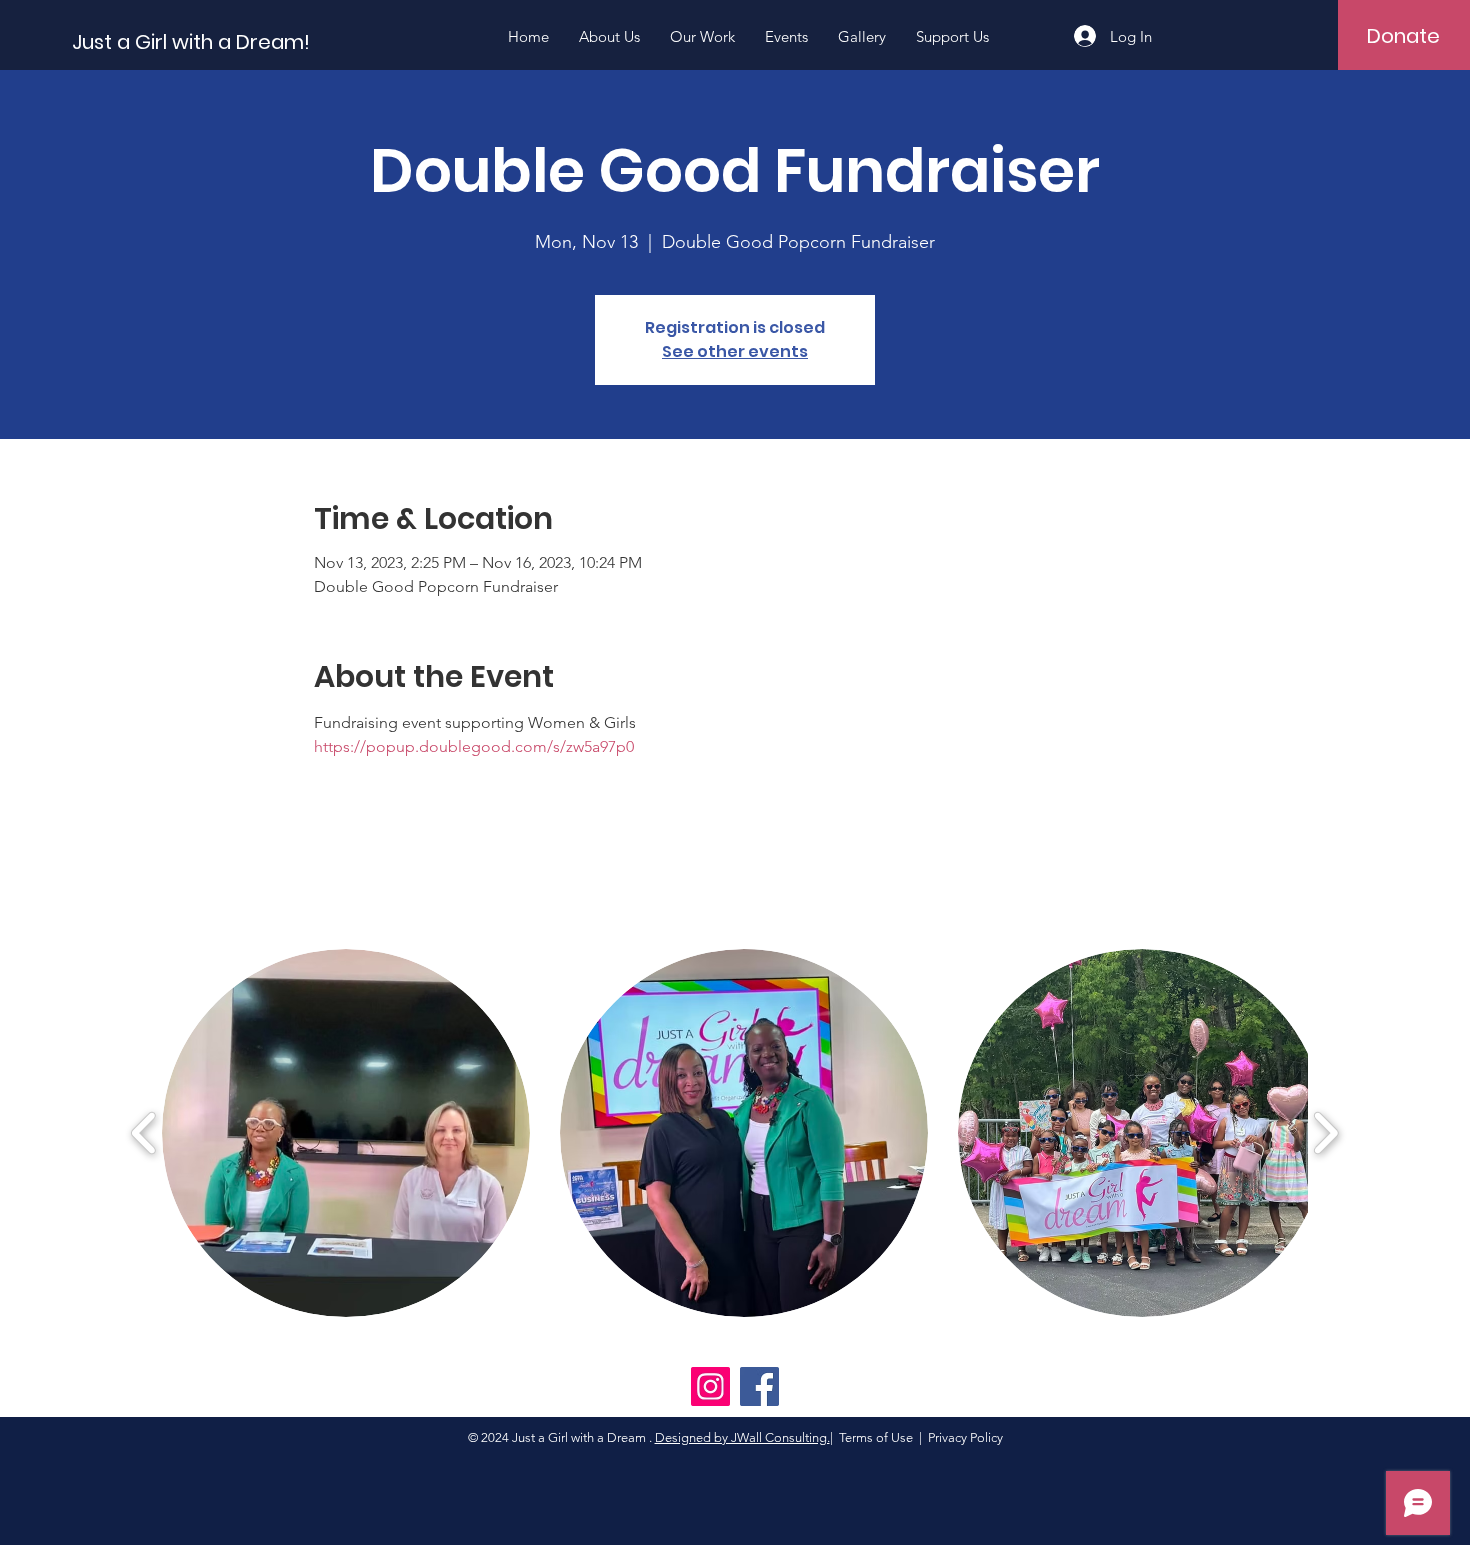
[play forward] (1325, 1133)
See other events (735, 351)
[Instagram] (710, 1386)
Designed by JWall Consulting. (742, 1437)
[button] (346, 1133)
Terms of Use (876, 1437)
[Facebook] (759, 1386)
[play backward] (144, 1133)
